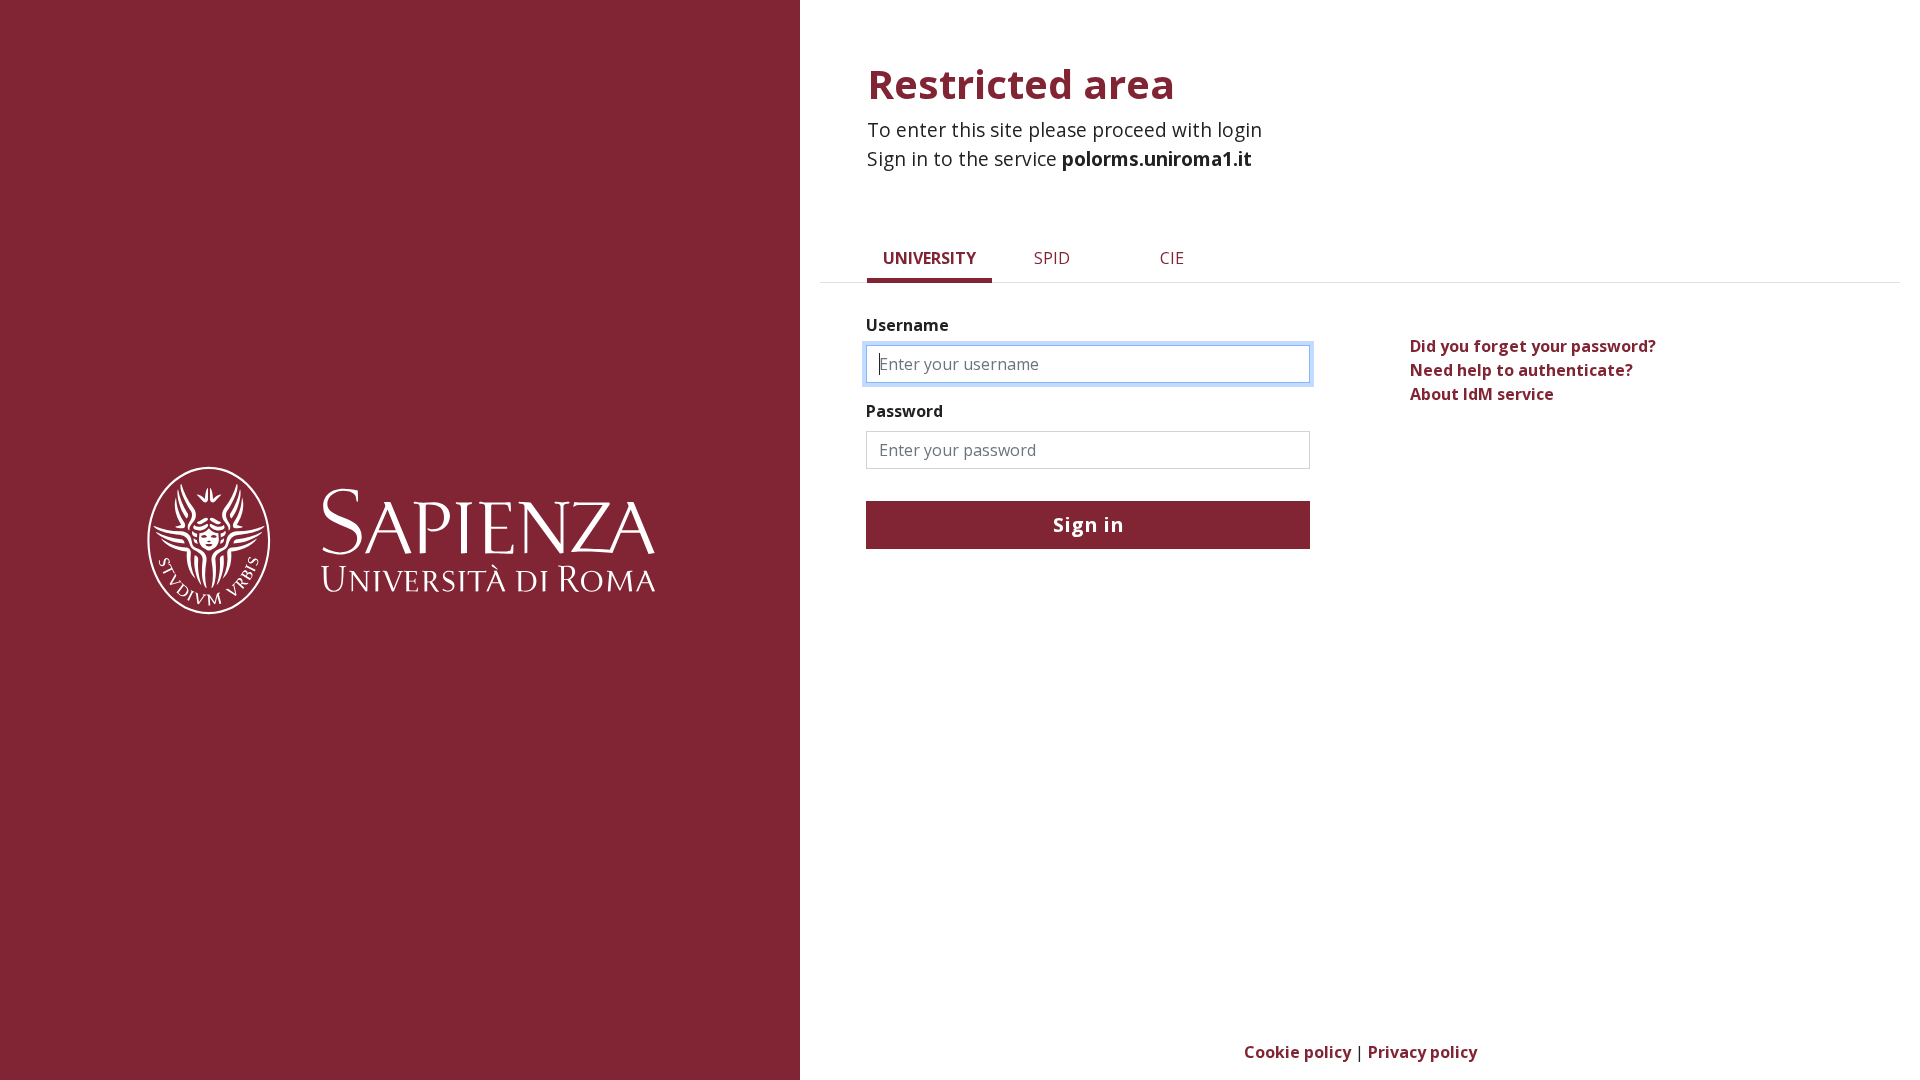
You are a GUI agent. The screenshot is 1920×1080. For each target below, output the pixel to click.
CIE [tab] (1172, 258)
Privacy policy (1422, 1052)
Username (907, 325)
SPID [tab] (1052, 258)
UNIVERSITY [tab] (929, 258)
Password (904, 411)
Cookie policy (1297, 1052)
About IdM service (1482, 394)
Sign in (1088, 524)
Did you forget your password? (1533, 346)
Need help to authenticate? (1521, 370)
